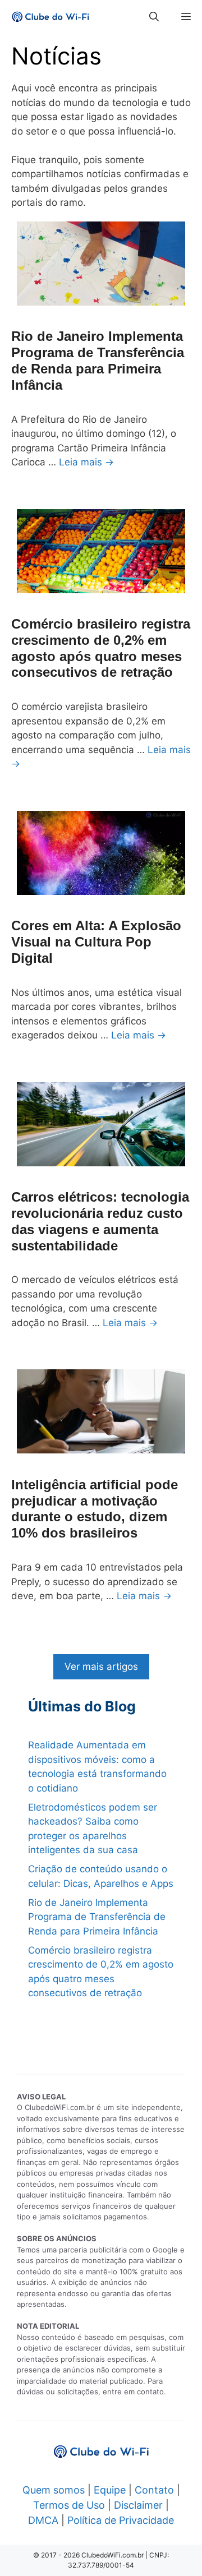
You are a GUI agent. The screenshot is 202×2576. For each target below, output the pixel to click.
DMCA (43, 2520)
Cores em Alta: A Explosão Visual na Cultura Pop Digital (96, 942)
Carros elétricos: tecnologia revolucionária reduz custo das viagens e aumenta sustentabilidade (100, 1221)
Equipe (110, 2490)
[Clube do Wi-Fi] (50, 17)
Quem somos (54, 2490)
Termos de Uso (69, 2505)
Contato (154, 2490)
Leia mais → (86, 462)
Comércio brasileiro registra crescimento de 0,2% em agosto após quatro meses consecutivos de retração (101, 648)
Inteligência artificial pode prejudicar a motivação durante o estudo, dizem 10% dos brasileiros (95, 1509)
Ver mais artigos (101, 1666)
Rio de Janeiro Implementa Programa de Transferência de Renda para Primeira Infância (98, 360)
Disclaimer (138, 2505)
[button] (154, 17)
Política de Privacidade (121, 2520)
